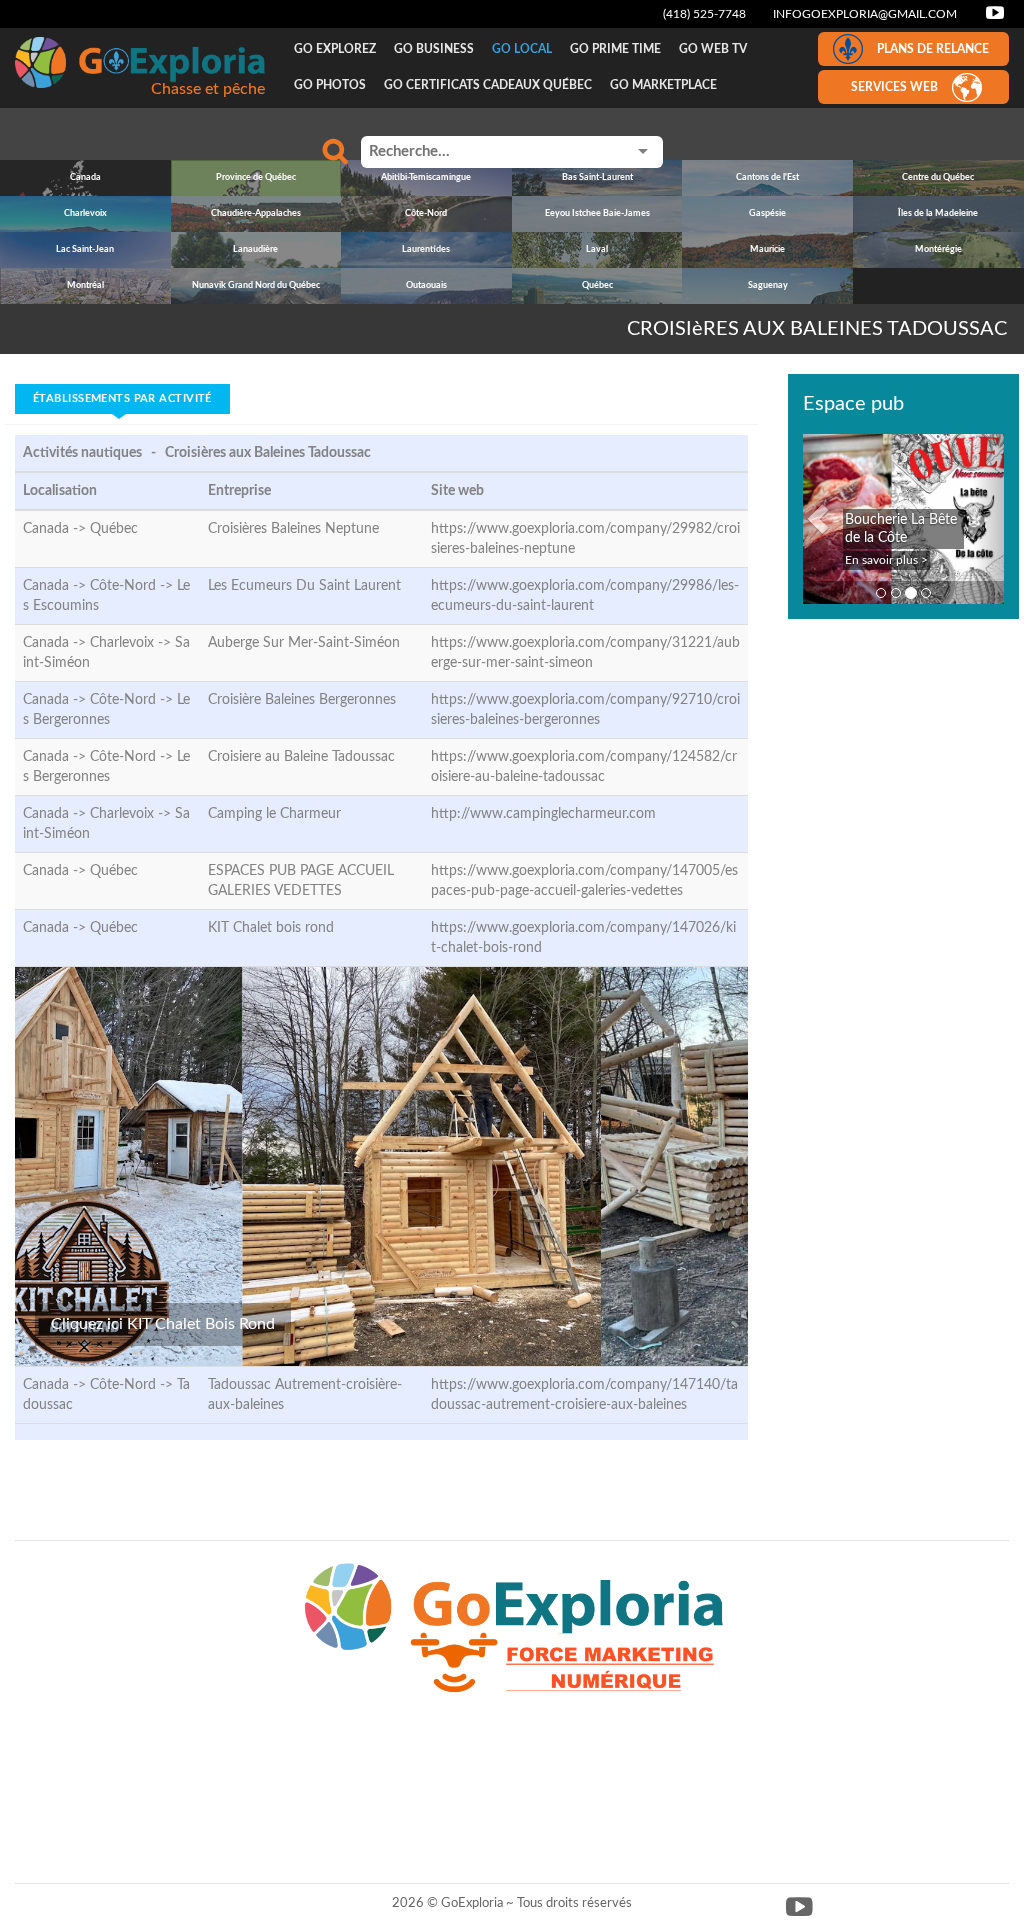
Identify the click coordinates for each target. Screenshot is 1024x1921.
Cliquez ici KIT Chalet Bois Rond (163, 1324)
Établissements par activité (122, 398)
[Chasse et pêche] (140, 62)
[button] (818, 519)
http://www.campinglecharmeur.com (543, 814)
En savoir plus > (886, 560)
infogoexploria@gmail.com (865, 14)
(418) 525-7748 (704, 14)
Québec (114, 529)
